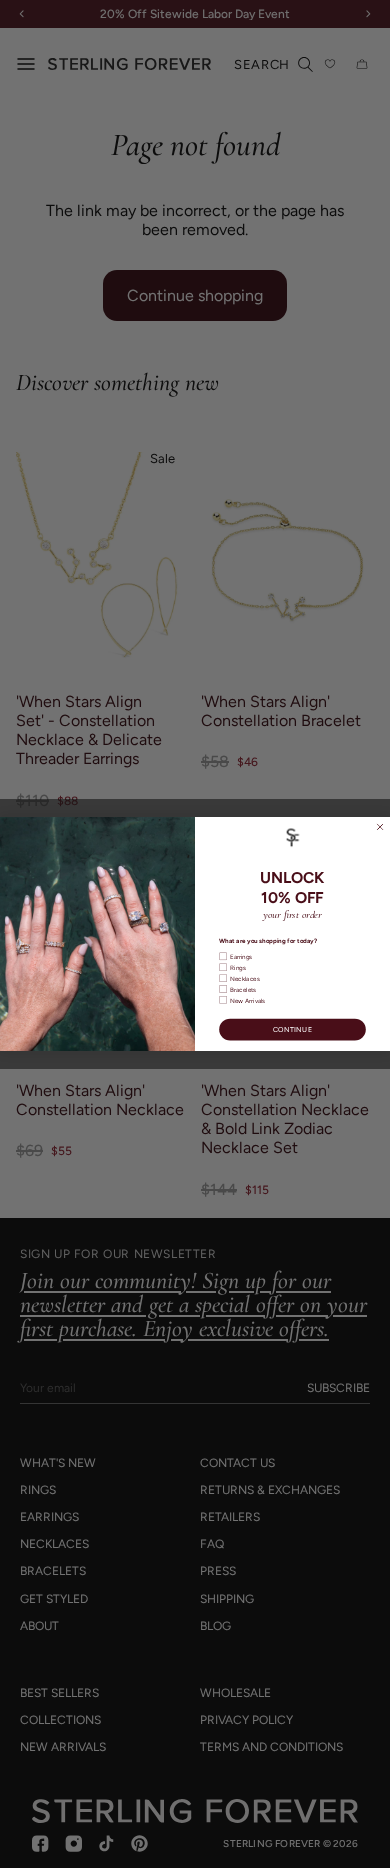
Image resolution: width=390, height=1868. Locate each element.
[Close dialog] (380, 827)
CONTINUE (293, 1029)
